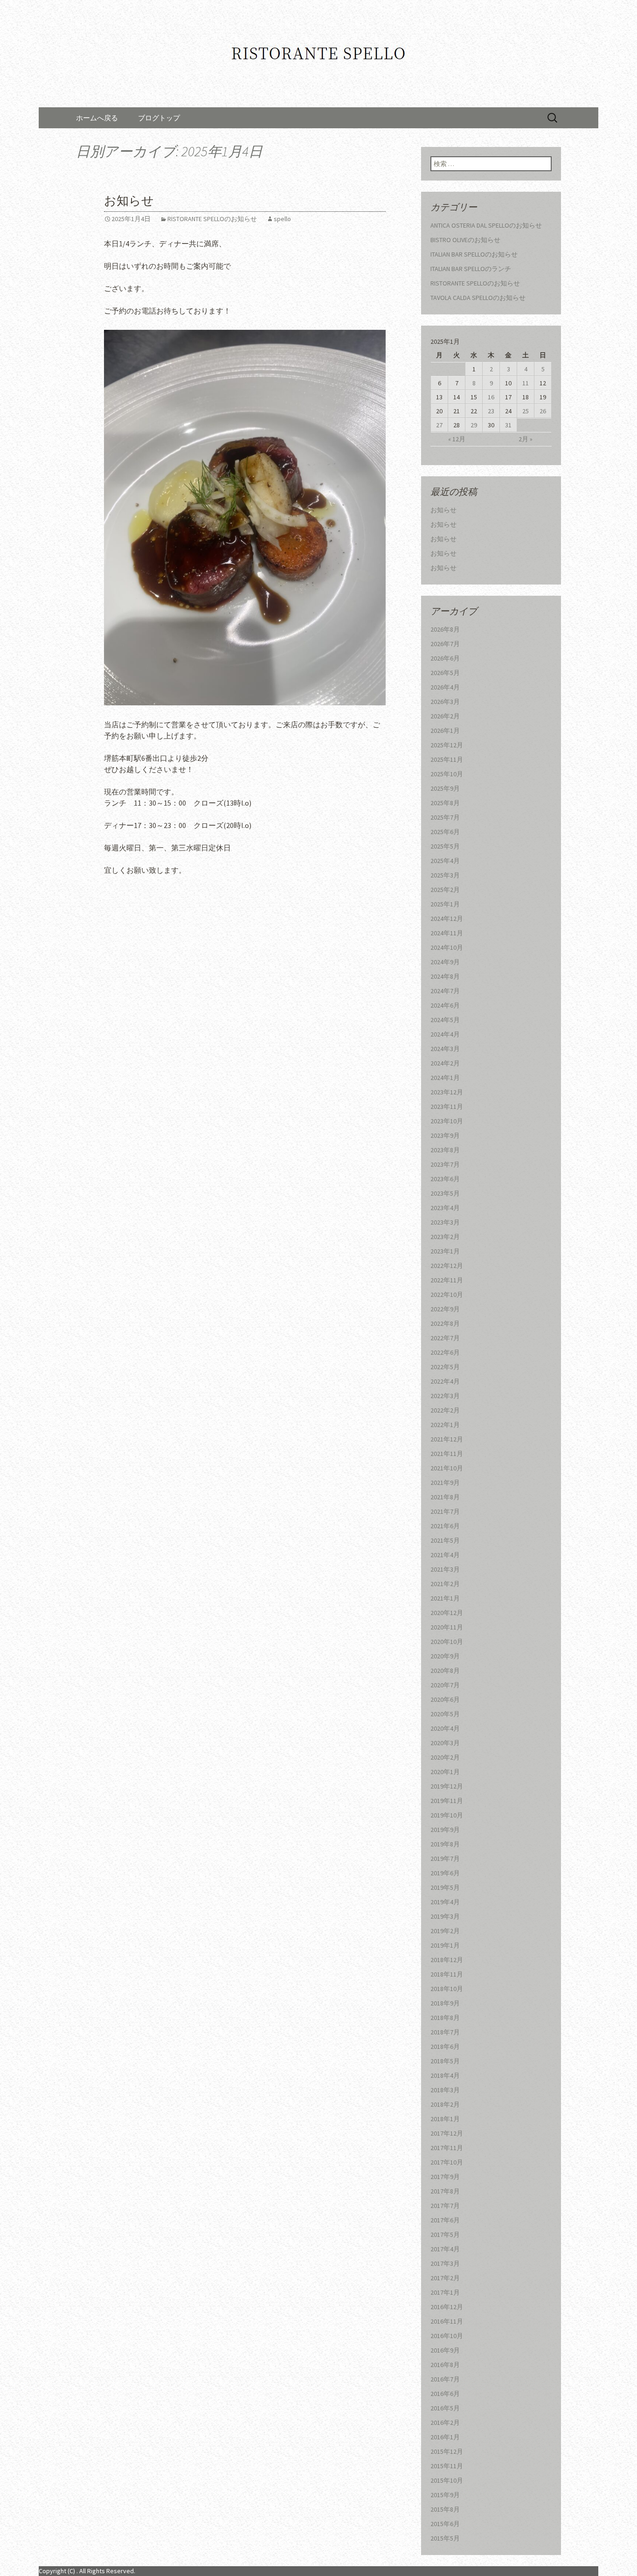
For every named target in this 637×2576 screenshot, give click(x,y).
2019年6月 (445, 1873)
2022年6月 (445, 1352)
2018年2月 (445, 2104)
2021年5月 (445, 1540)
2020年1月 (445, 1772)
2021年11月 (447, 1454)
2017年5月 (445, 2235)
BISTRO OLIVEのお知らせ (465, 240)
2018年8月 (445, 2018)
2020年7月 (445, 1685)
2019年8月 (445, 1844)
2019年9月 (445, 1830)
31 (508, 425)
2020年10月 (447, 1642)
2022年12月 (447, 1266)
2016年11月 (447, 2321)
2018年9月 (445, 2003)
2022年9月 (445, 1309)
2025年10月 (447, 774)
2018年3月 (445, 2090)
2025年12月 (447, 745)
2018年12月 (447, 1960)
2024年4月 (445, 1034)
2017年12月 (447, 2133)
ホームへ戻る (97, 118)
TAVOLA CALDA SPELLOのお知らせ (478, 298)
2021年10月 (447, 1468)
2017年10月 (447, 2162)
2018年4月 (445, 2075)
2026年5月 (445, 673)
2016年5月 (445, 2408)
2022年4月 (445, 1381)
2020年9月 (445, 1656)
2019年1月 (445, 1945)
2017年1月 (445, 2292)
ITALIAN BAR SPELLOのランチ (471, 269)
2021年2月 (445, 1584)
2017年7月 (445, 2206)
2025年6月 (445, 832)
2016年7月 (445, 2379)
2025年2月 (445, 890)
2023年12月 (447, 1092)
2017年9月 (445, 2177)
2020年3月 (445, 1743)
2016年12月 (447, 2307)
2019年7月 (445, 1859)
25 (526, 411)
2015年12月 (447, 2451)
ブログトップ (159, 118)
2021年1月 (445, 1598)
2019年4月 (445, 1902)
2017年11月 (447, 2148)
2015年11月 (447, 2466)
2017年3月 (445, 2263)
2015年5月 (445, 2538)
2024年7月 (445, 991)
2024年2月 (445, 1063)
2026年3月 (445, 702)
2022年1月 (445, 1425)
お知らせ (129, 201)
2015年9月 (445, 2495)
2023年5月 (445, 1193)
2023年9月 (445, 1135)
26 (543, 411)
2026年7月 (445, 644)
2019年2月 (445, 1931)
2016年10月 (447, 2336)
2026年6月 (445, 658)
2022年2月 (445, 1410)
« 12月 (457, 439)
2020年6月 (445, 1699)
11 (526, 383)
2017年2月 (445, 2278)
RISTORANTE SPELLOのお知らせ (212, 219)
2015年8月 (445, 2509)
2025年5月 (445, 846)
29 (474, 425)
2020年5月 (445, 1714)
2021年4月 (445, 1555)
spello (282, 219)
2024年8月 (445, 976)
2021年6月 (445, 1526)
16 (491, 397)
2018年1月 (445, 2119)
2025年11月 (447, 759)
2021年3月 (445, 1569)
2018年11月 (447, 1974)
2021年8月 (445, 1497)
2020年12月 (447, 1613)
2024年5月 (445, 1020)
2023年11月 (447, 1107)
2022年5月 (445, 1367)
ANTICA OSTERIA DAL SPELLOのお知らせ (486, 225)
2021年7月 (445, 1511)
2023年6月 (445, 1179)
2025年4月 (445, 861)
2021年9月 (445, 1483)
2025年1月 (445, 904)
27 (439, 425)
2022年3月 (445, 1396)
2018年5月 (445, 2061)
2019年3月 (445, 1916)
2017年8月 (445, 2191)
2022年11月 (447, 1280)
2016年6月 (445, 2394)
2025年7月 (445, 817)
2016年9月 (445, 2350)
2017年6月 (445, 2220)
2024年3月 (445, 1049)
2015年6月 (445, 2524)
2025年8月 (445, 803)
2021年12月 (447, 1439)
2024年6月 (445, 1005)
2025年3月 (445, 875)
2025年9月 (445, 788)
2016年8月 (445, 2365)
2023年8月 (445, 1150)
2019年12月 (447, 1786)
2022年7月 (445, 1338)
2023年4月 (445, 1208)
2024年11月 (447, 933)
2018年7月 (445, 2032)
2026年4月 (445, 687)
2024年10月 (447, 947)
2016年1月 (445, 2437)
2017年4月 (445, 2249)
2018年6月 (445, 2047)
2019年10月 (447, 1815)
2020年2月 (445, 1757)
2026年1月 (445, 731)
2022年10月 (447, 1295)
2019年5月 (445, 1887)
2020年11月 (447, 1627)
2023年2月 (445, 1237)
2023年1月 (445, 1251)
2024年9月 (445, 962)
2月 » (526, 439)
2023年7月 (445, 1164)
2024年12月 (447, 919)
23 (491, 411)
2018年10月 (447, 1989)
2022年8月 (445, 1323)
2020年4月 (445, 1728)
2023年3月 (445, 1222)
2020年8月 (445, 1671)
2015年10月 (447, 2480)
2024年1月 (445, 1078)
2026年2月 (445, 716)
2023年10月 (447, 1121)
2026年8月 (445, 629)
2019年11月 (447, 1801)
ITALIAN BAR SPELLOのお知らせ (474, 254)
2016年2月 (445, 2423)
